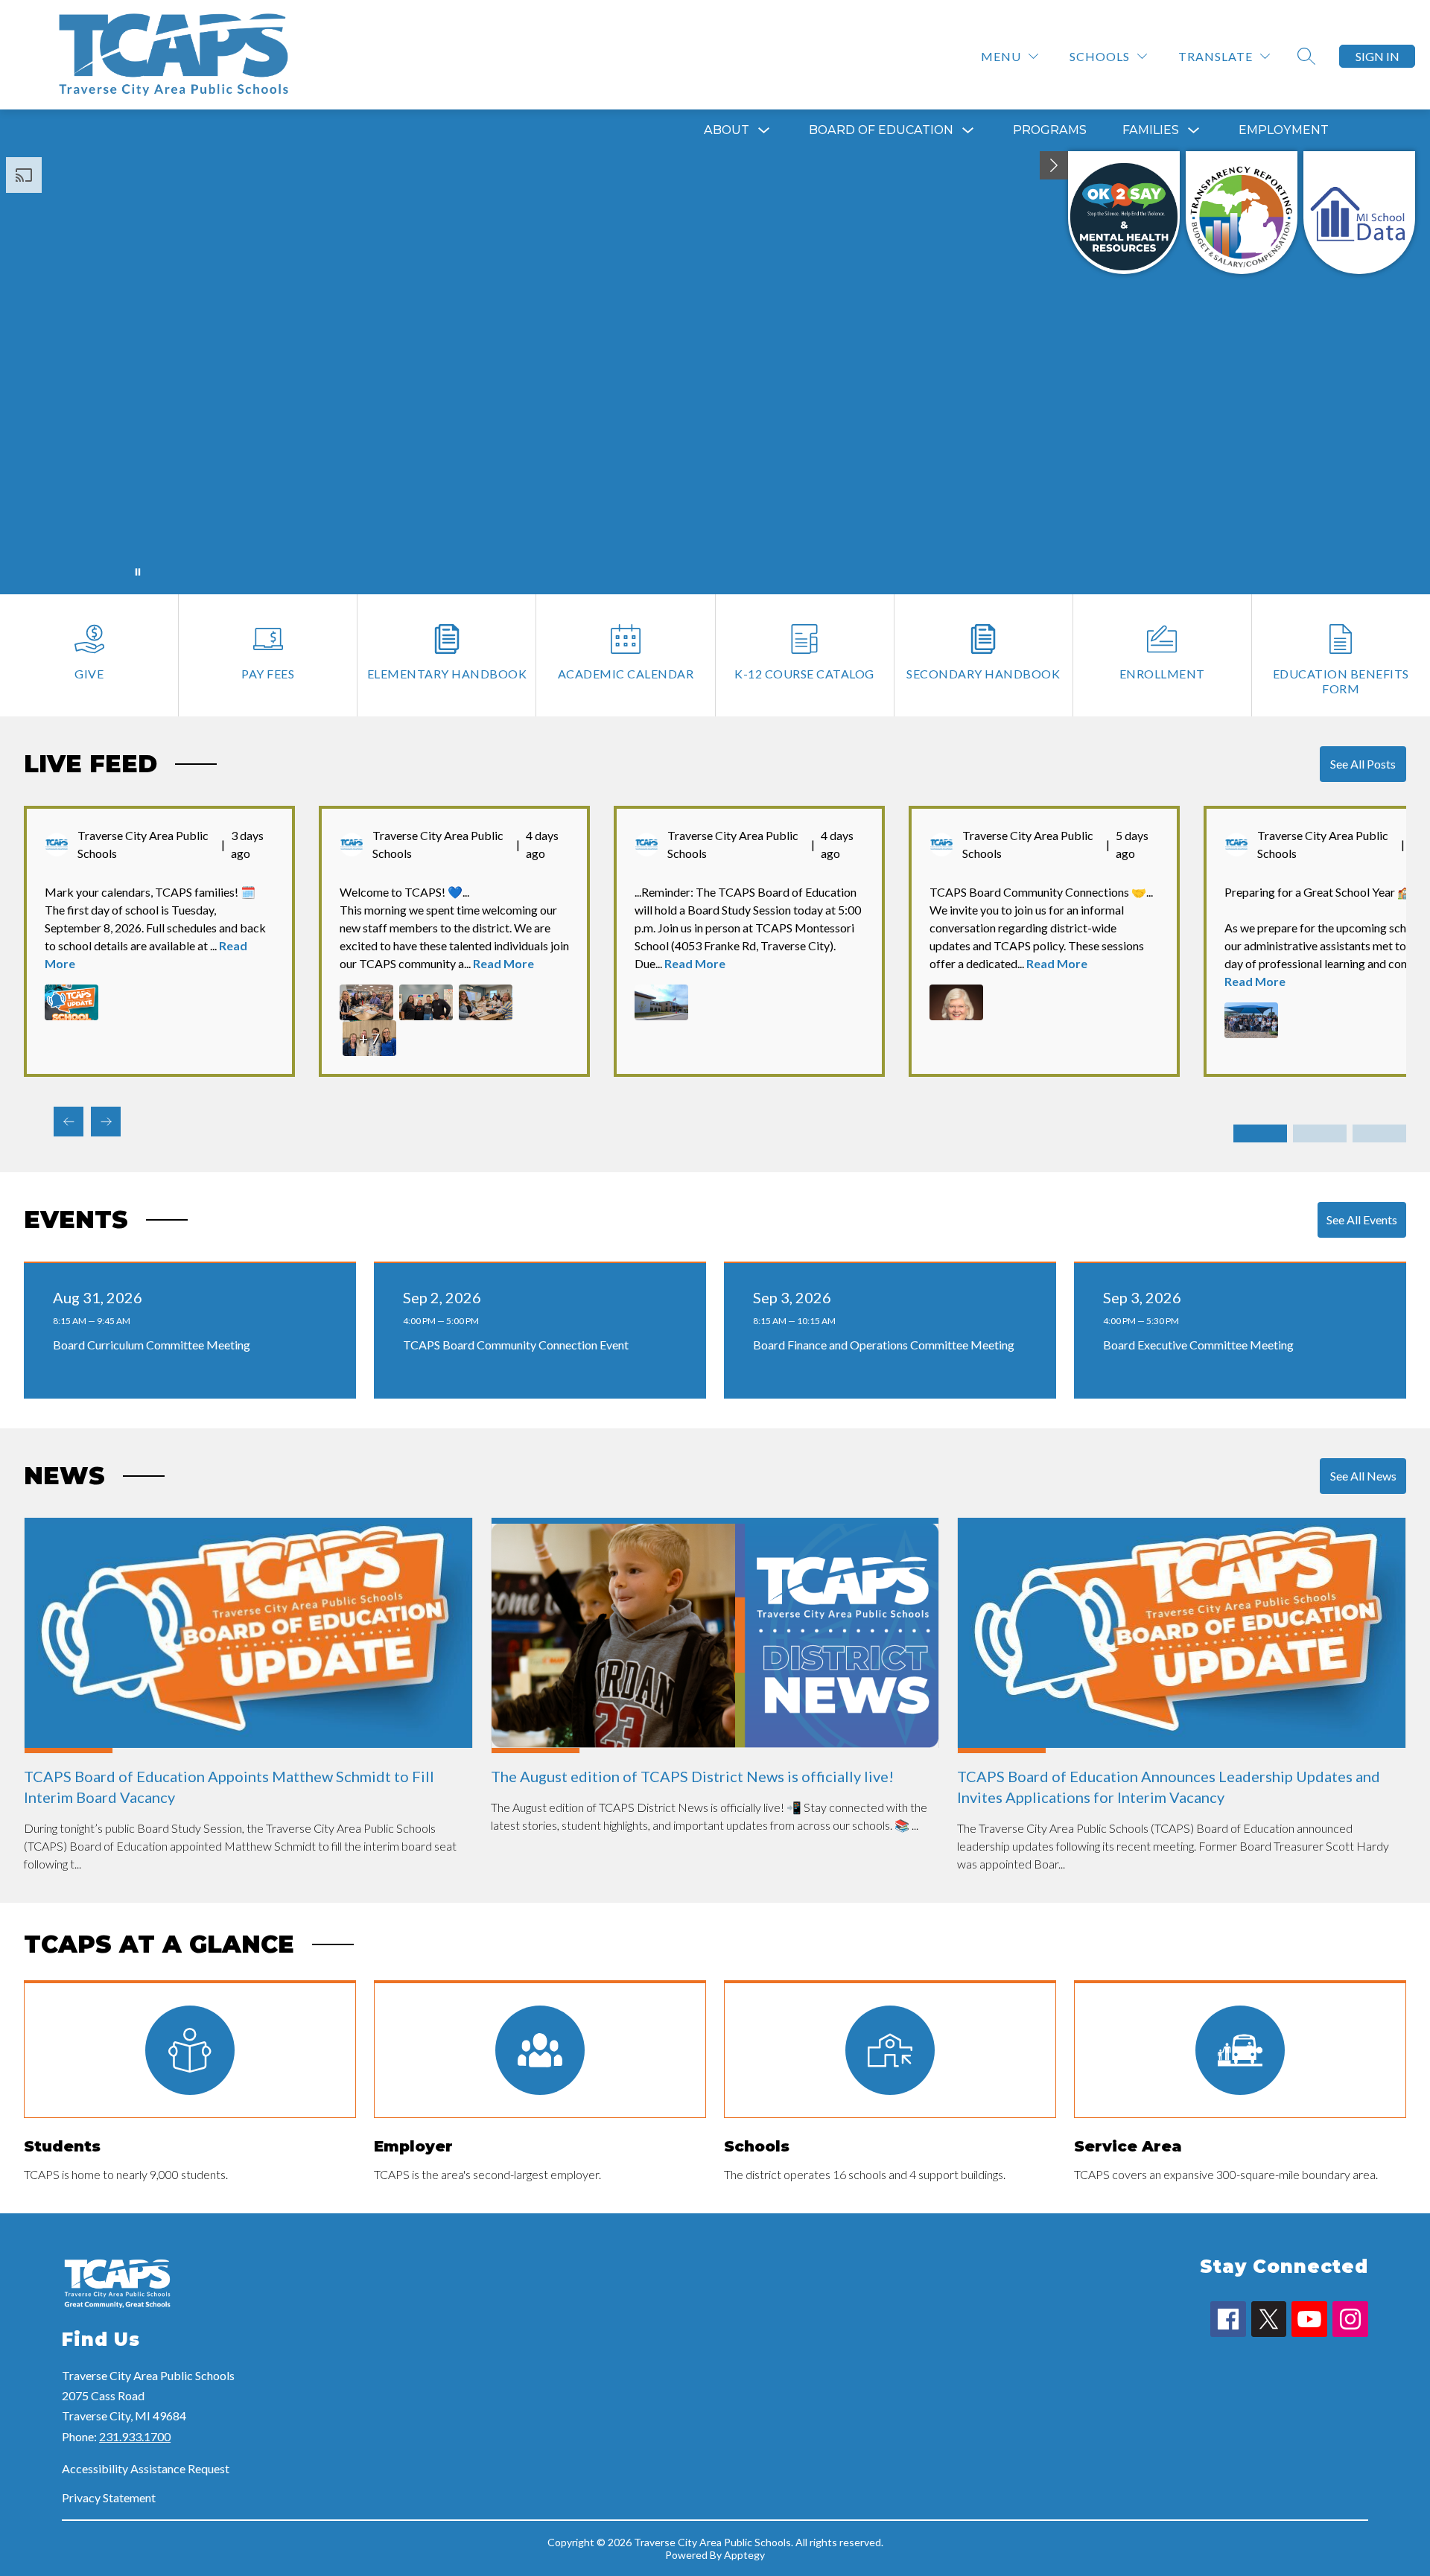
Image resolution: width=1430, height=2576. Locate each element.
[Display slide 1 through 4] (1260, 1133)
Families (1151, 130)
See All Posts (1363, 764)
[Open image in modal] (71, 1002)
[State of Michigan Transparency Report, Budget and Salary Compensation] (1242, 213)
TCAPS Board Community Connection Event (519, 1345)
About (727, 130)
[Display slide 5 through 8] (1320, 1133)
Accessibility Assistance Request (146, 2468)
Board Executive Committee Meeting (1201, 1345)
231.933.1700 (135, 2436)
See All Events (1362, 1219)
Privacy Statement (109, 2497)
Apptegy (744, 2555)
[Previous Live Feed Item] (69, 1122)
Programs (1050, 130)
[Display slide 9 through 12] (1379, 1133)
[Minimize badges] (1054, 165)
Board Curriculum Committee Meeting (155, 1345)
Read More (503, 963)
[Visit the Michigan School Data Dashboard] (1359, 213)
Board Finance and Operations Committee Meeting (887, 1345)
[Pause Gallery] (138, 572)
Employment (1284, 130)
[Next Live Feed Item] (106, 1122)
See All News (1363, 1476)
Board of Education (881, 130)
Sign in (1377, 56)
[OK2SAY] (1124, 213)
